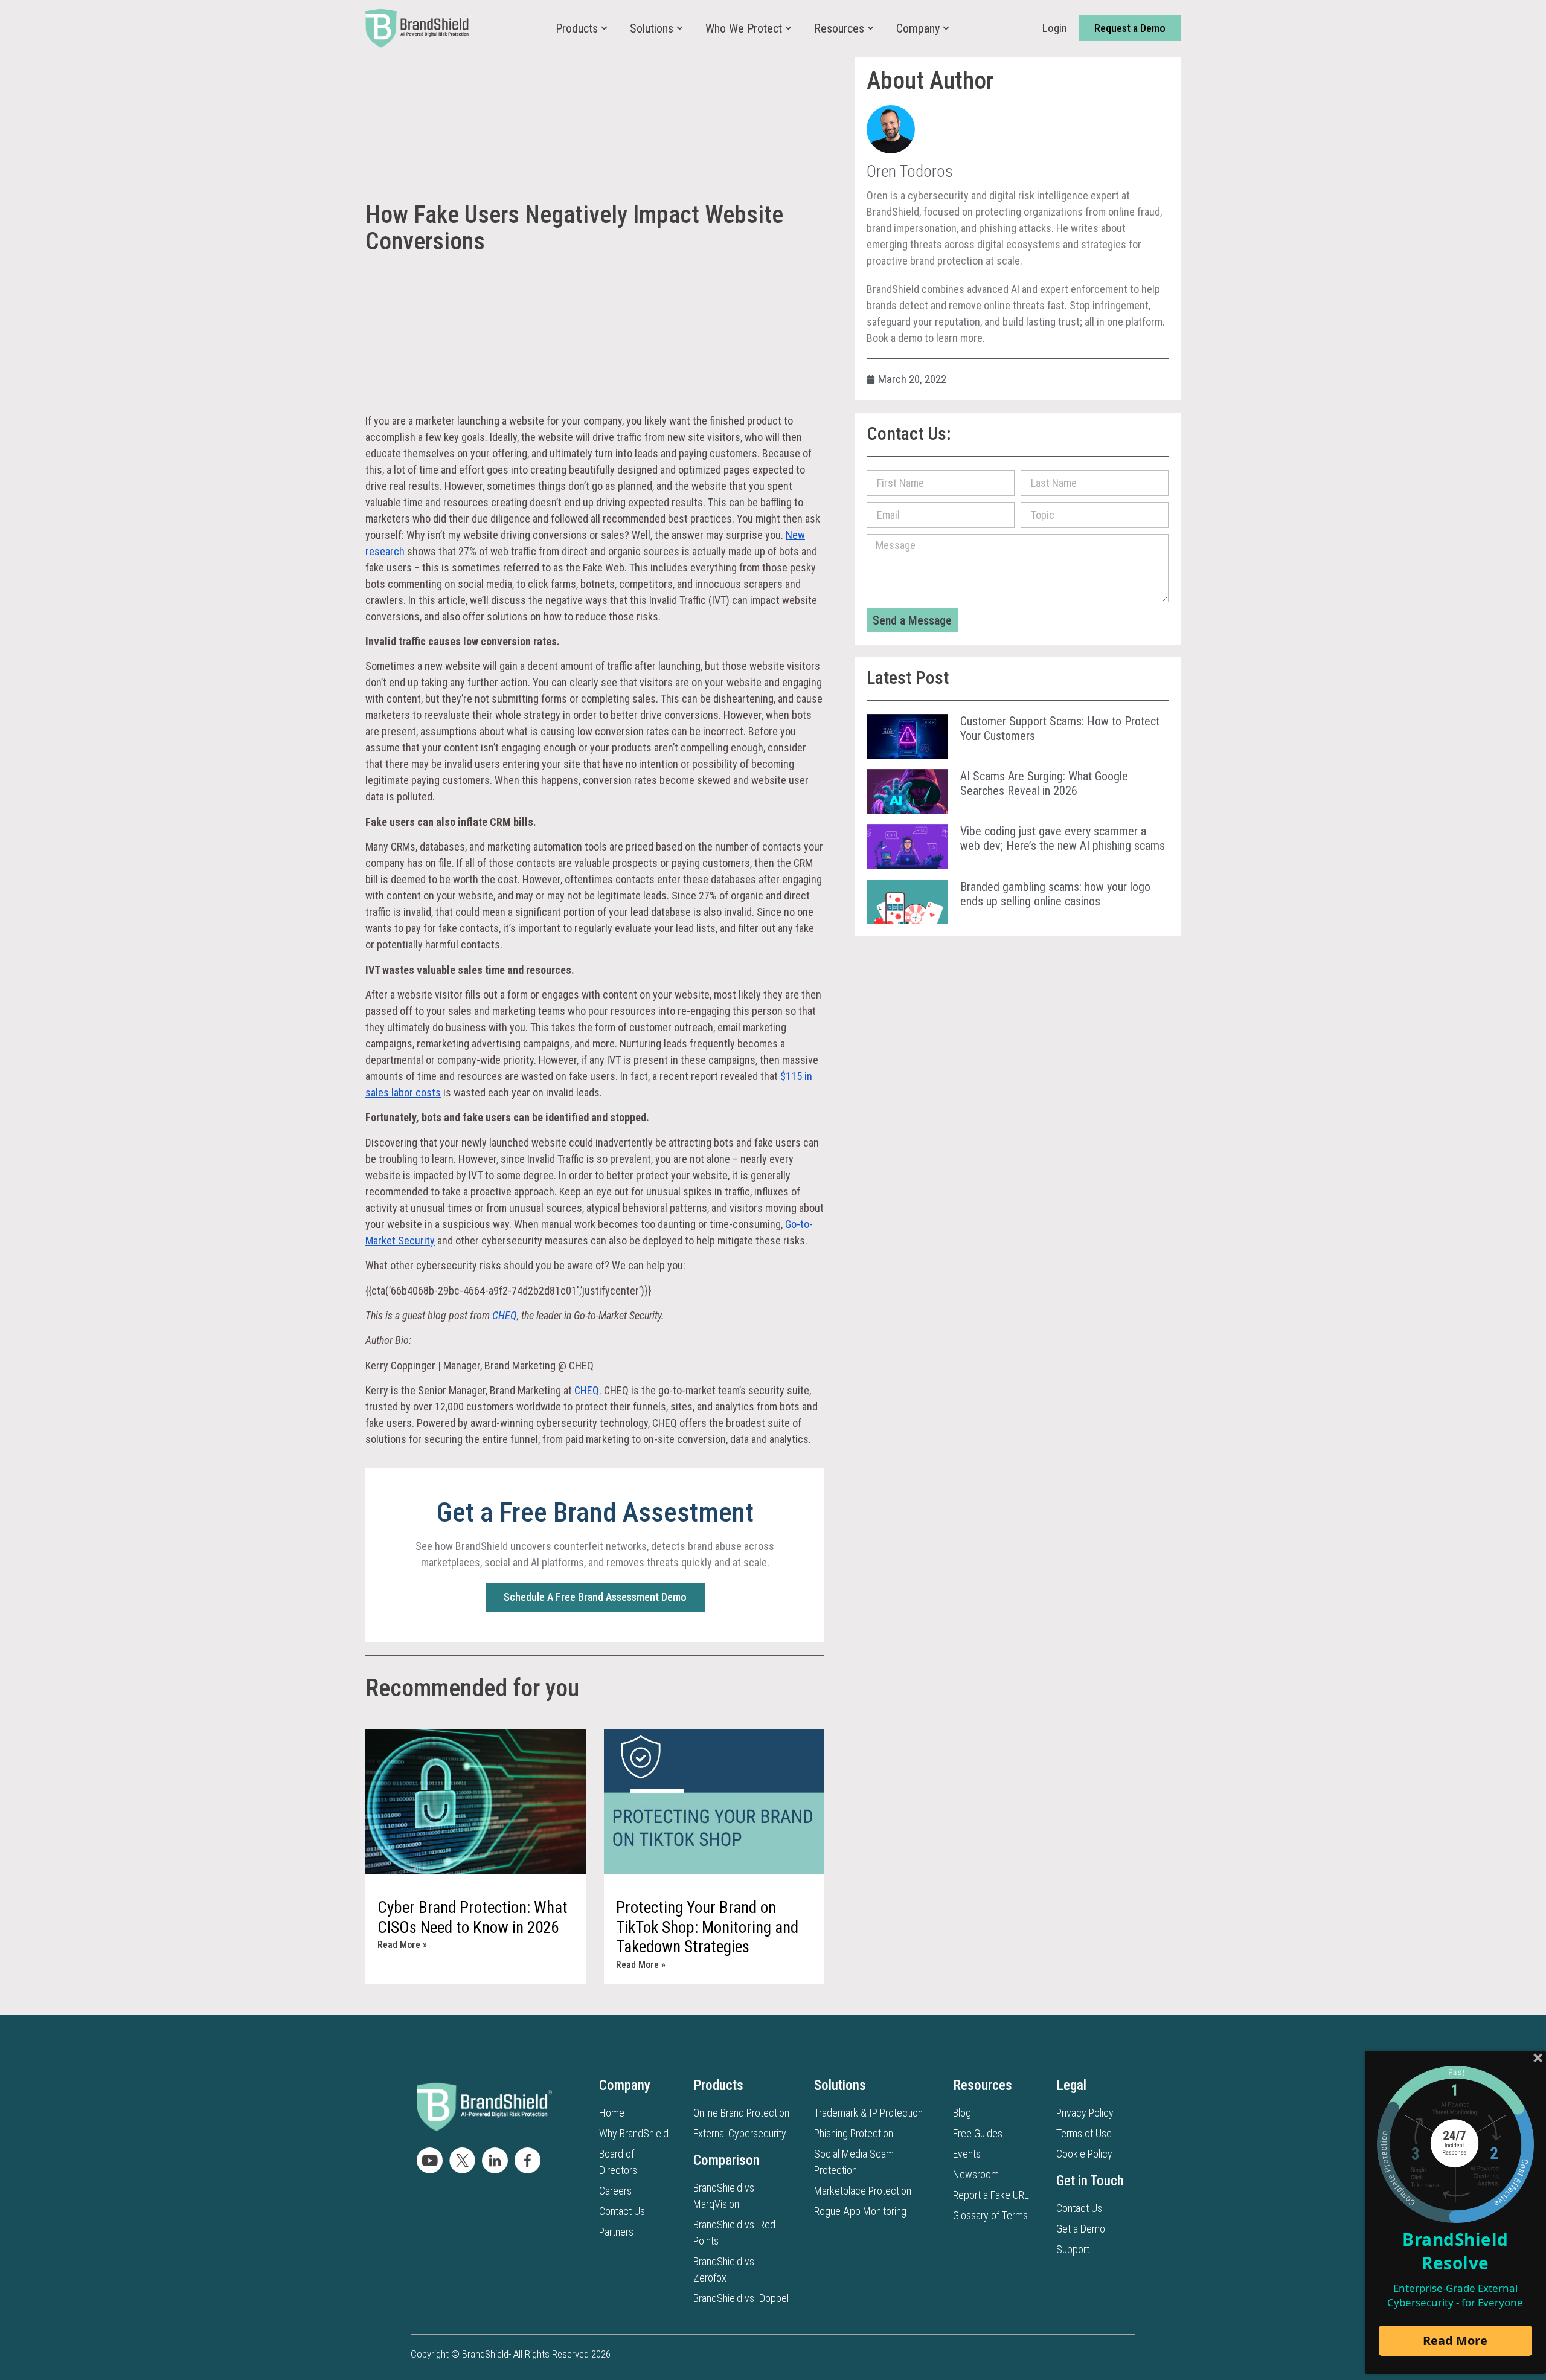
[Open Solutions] (680, 28)
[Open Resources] (871, 28)
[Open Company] (946, 28)
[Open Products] (604, 28)
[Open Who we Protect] (788, 28)
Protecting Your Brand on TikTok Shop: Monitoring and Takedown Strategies (707, 1927)
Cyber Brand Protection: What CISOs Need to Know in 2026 (473, 1917)
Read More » (402, 1945)
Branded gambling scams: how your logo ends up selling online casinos (1055, 894)
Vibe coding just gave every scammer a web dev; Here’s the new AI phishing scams (1063, 838)
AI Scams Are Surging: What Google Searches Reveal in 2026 (1044, 783)
